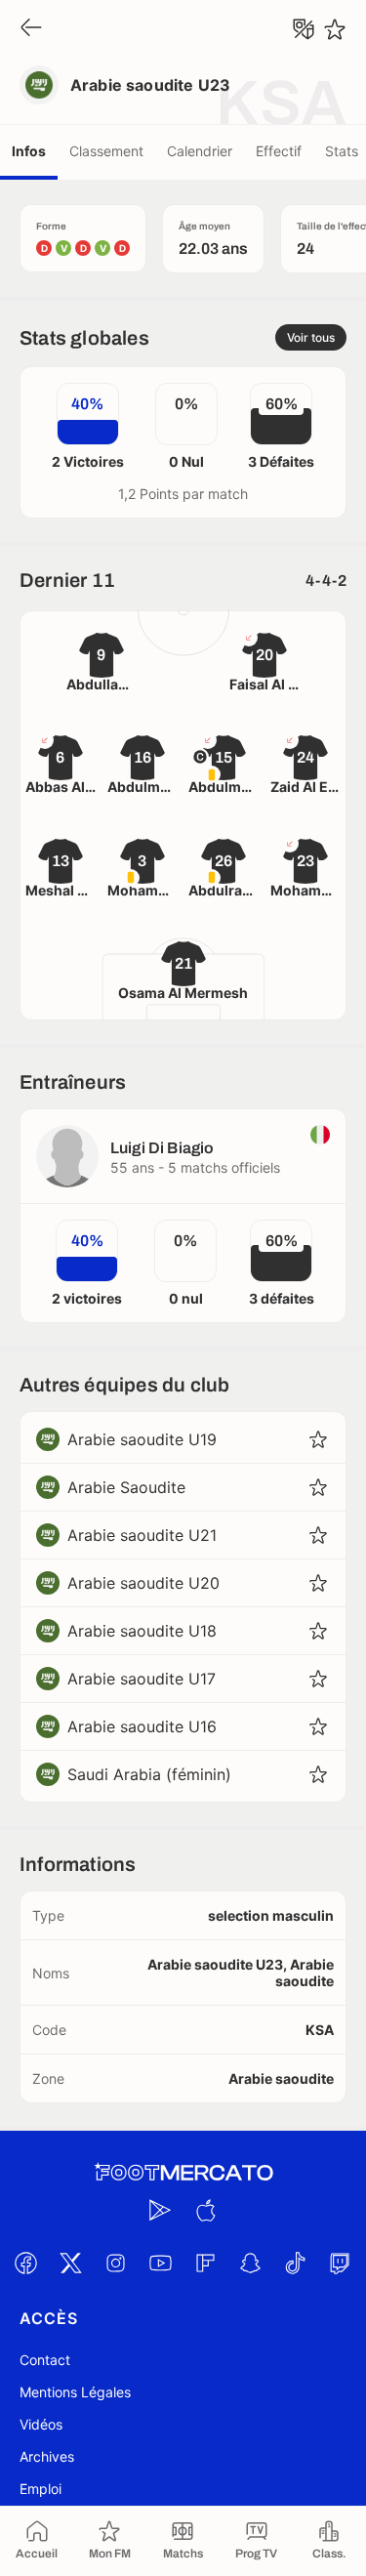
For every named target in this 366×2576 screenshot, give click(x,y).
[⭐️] (335, 29)
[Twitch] (341, 2263)
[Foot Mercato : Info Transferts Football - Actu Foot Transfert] (183, 2173)
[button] (318, 1439)
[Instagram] (116, 2263)
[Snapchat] (251, 2263)
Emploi (41, 2489)
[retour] (31, 29)
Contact (45, 2360)
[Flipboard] (206, 2263)
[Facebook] (26, 2263)
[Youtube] (161, 2263)
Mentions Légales (75, 2392)
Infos (29, 151)
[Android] (161, 2210)
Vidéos (41, 2424)
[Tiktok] (296, 2263)
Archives (47, 2456)
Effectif (279, 151)
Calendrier (200, 151)
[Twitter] (71, 2263)
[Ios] (206, 2210)
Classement (106, 151)
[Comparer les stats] (304, 29)
